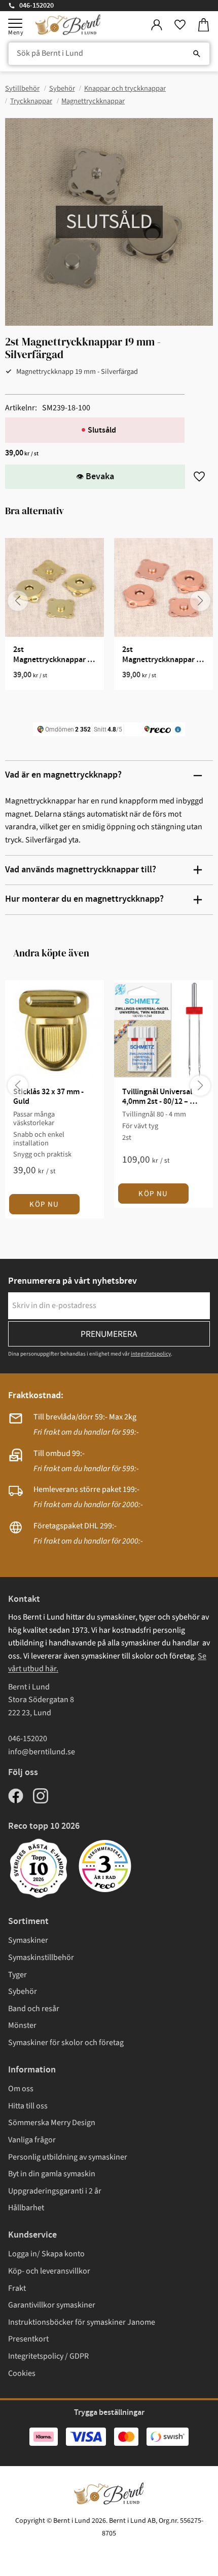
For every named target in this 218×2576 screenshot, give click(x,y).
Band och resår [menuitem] (34, 2009)
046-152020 (37, 6)
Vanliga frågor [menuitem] (32, 2140)
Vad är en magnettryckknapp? (63, 775)
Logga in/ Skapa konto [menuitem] (46, 2254)
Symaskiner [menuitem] (28, 1940)
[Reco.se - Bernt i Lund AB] (105, 1866)
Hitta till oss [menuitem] (28, 2106)
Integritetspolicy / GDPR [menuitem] (48, 2356)
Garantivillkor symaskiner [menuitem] (52, 2305)
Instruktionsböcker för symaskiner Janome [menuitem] (82, 2322)
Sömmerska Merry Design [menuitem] (52, 2123)
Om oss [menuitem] (21, 2089)
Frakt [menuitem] (17, 2288)
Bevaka (100, 477)
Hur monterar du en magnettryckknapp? (84, 899)
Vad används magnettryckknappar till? (81, 870)
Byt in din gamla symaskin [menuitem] (52, 2174)
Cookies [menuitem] (22, 2373)
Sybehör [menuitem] (23, 1991)
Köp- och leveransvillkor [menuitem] (49, 2271)
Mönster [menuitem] (22, 2025)
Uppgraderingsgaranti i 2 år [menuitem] (55, 2191)
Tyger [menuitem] (17, 1975)
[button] (15, 23)
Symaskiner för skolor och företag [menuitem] (66, 2043)
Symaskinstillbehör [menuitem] (41, 1957)
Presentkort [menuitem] (28, 2339)
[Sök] (197, 54)
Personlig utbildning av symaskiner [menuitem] (68, 2157)
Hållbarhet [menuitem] (26, 2208)
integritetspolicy (151, 1354)
